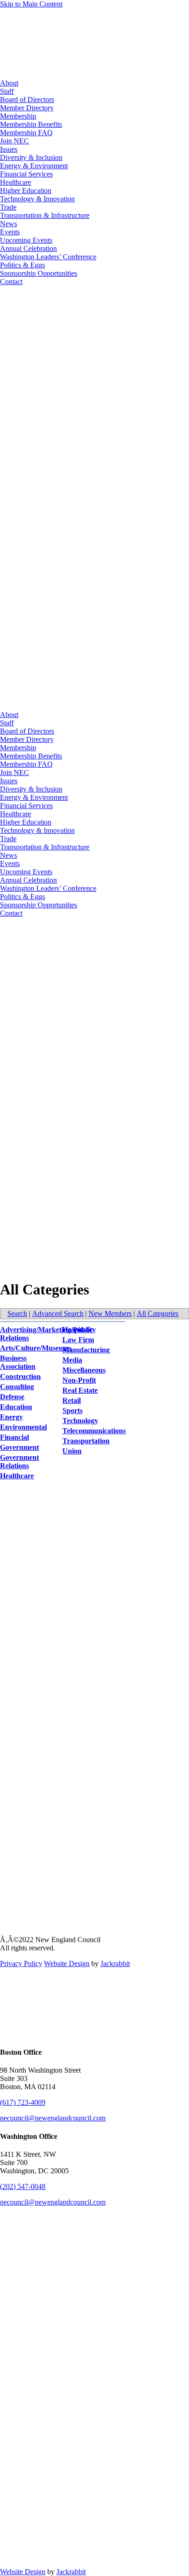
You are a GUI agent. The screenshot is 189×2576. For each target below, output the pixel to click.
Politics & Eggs (22, 265)
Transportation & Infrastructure (45, 215)
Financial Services (26, 174)
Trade (8, 207)
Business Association (18, 1362)
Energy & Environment (34, 166)
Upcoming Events (26, 240)
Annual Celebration (28, 248)
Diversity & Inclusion (31, 157)
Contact (11, 282)
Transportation (86, 1441)
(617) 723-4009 (23, 2102)
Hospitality (79, 1330)
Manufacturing (86, 1350)
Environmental (23, 1427)
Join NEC (14, 141)
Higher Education (26, 191)
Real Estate (80, 1390)
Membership (18, 116)
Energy (11, 1417)
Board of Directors (27, 100)
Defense (12, 1397)
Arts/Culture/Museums (36, 1348)
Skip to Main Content (31, 4)
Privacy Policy (21, 1963)
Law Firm (78, 1340)
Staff (7, 91)
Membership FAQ (26, 133)
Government (19, 1447)
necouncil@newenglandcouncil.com (53, 2118)
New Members (110, 1314)
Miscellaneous (84, 1370)
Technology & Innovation (37, 199)
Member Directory (27, 108)
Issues (9, 149)
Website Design (67, 1963)
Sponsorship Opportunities (39, 273)
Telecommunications (94, 1431)
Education (16, 1407)
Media (72, 1360)
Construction (20, 1376)
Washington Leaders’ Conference (48, 257)
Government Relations (19, 1462)
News (8, 224)
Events (10, 232)
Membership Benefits (31, 124)
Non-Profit (79, 1380)
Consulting (17, 1387)
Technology (80, 1421)
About (9, 83)
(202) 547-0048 (23, 2186)
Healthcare (16, 182)
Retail (72, 1400)
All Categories (158, 1314)
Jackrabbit (115, 1963)
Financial (14, 1437)
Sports (72, 1411)
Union (72, 1451)
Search (17, 1314)
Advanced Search (58, 1314)
